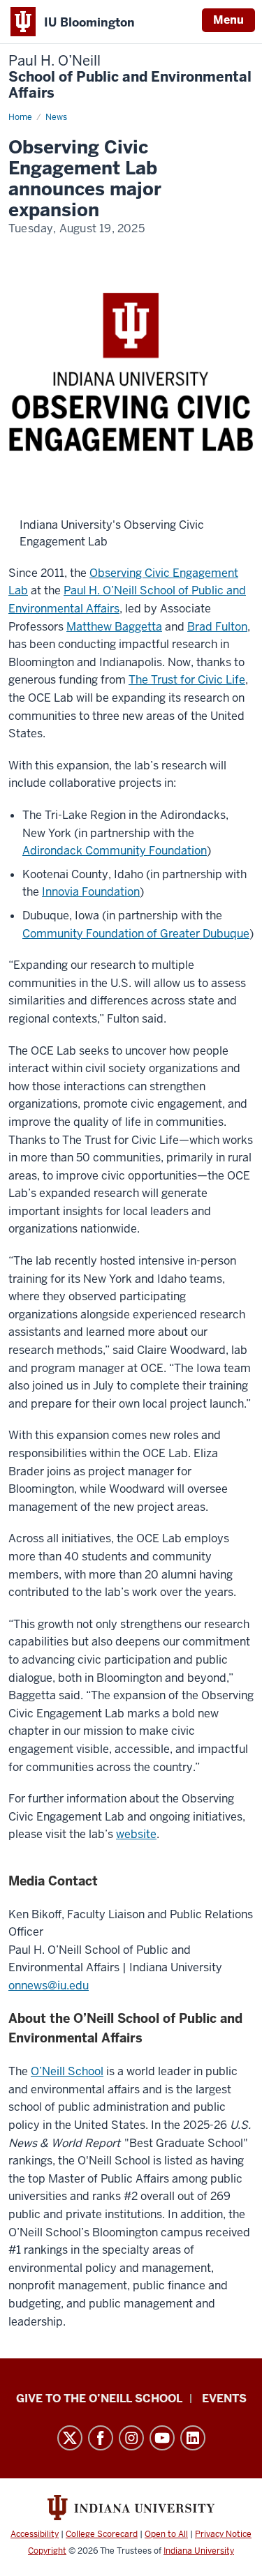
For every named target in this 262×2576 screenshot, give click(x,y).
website (136, 1834)
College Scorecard (102, 2534)
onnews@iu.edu (49, 1986)
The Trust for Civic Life (187, 680)
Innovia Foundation (91, 892)
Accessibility (35, 2534)
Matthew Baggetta (114, 627)
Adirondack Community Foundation (115, 851)
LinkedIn (193, 2438)
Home (20, 117)
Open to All (166, 2534)
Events (224, 2398)
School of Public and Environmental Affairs (130, 77)
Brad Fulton (217, 627)
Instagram (131, 2438)
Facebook (101, 2438)
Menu (228, 20)
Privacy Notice (223, 2534)
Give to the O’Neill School (99, 2398)
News (56, 117)
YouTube (162, 2438)
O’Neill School (67, 2071)
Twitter (70, 2438)
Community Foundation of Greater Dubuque (136, 934)
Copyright (47, 2551)
